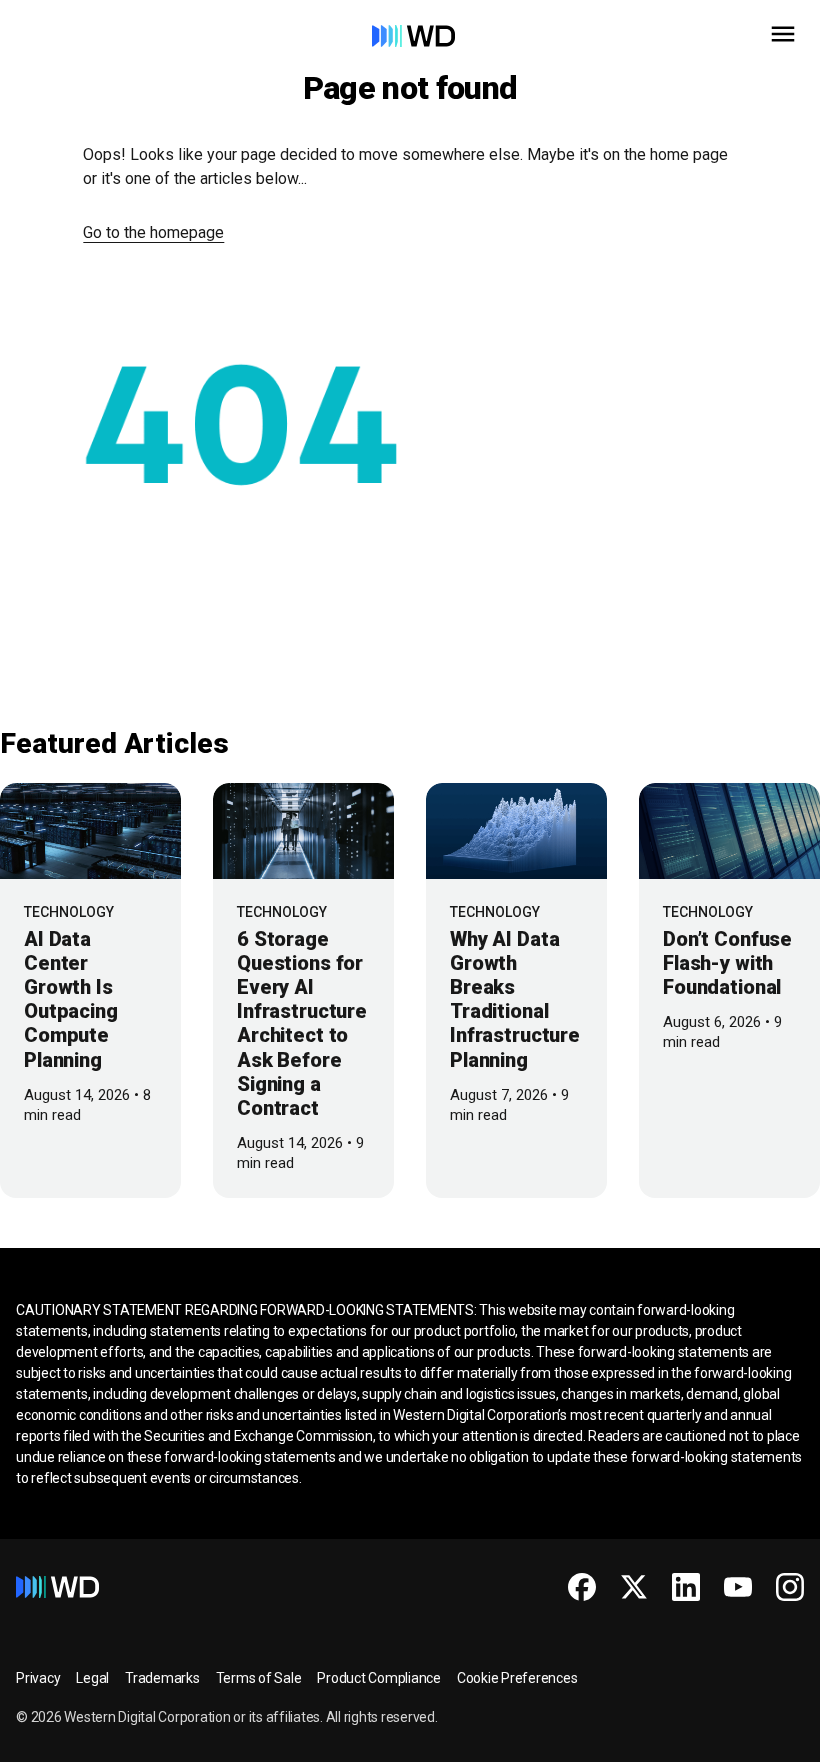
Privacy (38, 1678)
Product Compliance (379, 1678)
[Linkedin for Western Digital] (686, 1587)
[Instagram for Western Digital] (790, 1587)
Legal (92, 1678)
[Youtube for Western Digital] (738, 1587)
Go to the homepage (153, 232)
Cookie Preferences (517, 1678)
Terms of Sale (259, 1678)
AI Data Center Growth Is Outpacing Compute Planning (71, 999)
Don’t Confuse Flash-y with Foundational (727, 963)
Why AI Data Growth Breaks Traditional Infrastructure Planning (515, 999)
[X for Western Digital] (634, 1587)
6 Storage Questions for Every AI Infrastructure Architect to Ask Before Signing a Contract (302, 1023)
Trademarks (162, 1678)
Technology (69, 912)
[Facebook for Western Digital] (582, 1587)
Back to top (729, 1738)
